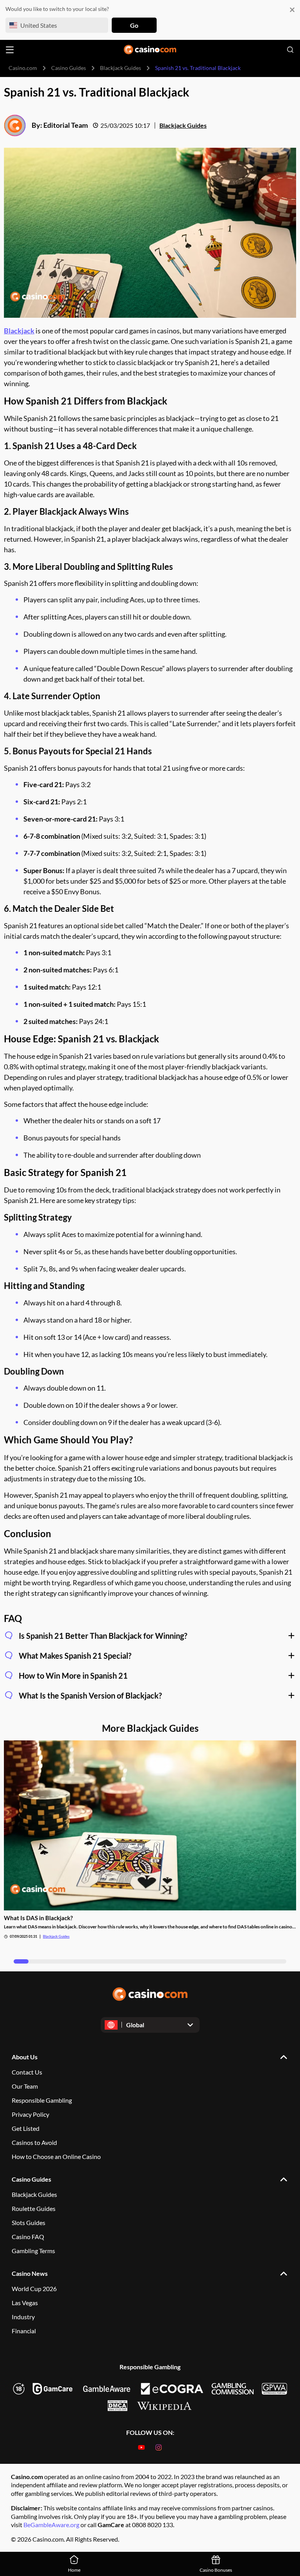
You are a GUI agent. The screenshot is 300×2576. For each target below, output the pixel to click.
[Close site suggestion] (292, 10)
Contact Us (27, 2072)
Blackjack (19, 331)
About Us (25, 2057)
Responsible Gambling (42, 2100)
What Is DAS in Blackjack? (38, 1918)
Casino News (30, 2273)
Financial (24, 2331)
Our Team (25, 2086)
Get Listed (26, 2128)
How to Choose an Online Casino (56, 2156)
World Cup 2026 (34, 2289)
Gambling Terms (33, 2251)
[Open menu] (10, 50)
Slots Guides (29, 2222)
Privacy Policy (30, 2114)
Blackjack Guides (121, 68)
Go (134, 25)
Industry (23, 2317)
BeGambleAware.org (52, 2525)
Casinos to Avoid (34, 2142)
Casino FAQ (28, 2237)
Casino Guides (69, 68)
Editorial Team (66, 125)
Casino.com (23, 68)
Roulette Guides (34, 2208)
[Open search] (290, 50)
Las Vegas (25, 2303)
